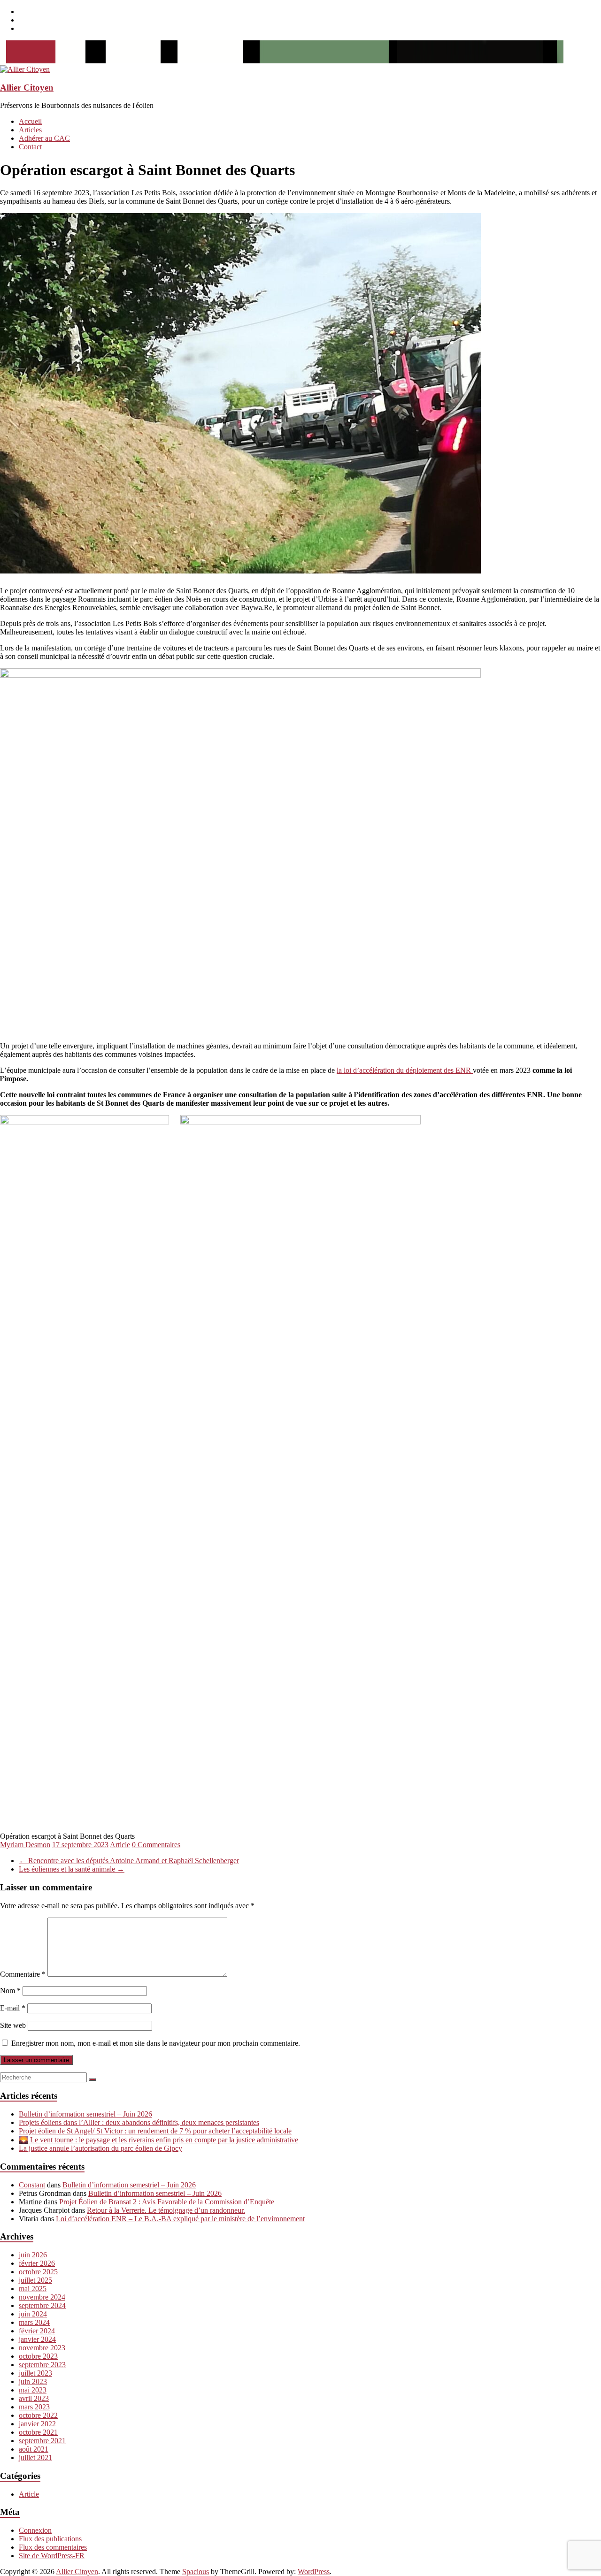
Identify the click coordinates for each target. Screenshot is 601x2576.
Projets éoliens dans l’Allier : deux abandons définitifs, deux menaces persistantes (139, 2122)
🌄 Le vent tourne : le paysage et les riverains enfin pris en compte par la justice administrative (158, 2140)
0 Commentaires (156, 1845)
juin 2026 (33, 2255)
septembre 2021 (42, 2441)
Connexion (35, 2530)
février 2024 (37, 2331)
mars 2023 (34, 2407)
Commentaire (23, 1974)
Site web (13, 2025)
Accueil (30, 121)
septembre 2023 (42, 2365)
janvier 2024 (37, 2339)
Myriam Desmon (25, 1845)
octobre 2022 (38, 2415)
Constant (32, 2185)
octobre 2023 (38, 2356)
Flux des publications (50, 2539)
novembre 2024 (42, 2297)
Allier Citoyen (27, 88)
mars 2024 (34, 2322)
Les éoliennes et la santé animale (72, 1869)
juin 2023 (33, 2381)
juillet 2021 (35, 2458)
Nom (10, 1991)
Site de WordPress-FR (52, 2556)
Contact (30, 147)
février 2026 (37, 2263)
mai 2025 (33, 2289)
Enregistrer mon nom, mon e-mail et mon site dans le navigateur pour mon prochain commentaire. (156, 2043)
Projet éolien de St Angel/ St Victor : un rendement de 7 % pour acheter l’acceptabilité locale (155, 2131)
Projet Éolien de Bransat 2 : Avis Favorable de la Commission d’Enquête (167, 2202)
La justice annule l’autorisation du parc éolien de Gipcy (100, 2148)
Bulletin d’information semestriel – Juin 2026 (85, 2114)
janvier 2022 (37, 2424)
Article (120, 1845)
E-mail (13, 2008)
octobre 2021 (38, 2432)
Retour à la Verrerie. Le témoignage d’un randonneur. (166, 2210)
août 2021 (34, 2449)
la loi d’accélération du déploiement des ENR (405, 1070)
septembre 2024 (42, 2305)
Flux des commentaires (53, 2547)
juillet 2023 (35, 2373)
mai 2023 (33, 2390)
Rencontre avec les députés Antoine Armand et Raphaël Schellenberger (129, 1861)
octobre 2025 (38, 2272)
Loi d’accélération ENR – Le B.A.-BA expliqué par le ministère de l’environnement (180, 2219)
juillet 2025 (35, 2280)
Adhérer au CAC (44, 138)
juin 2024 (33, 2314)
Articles (30, 130)
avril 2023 (34, 2398)
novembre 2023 (42, 2348)
